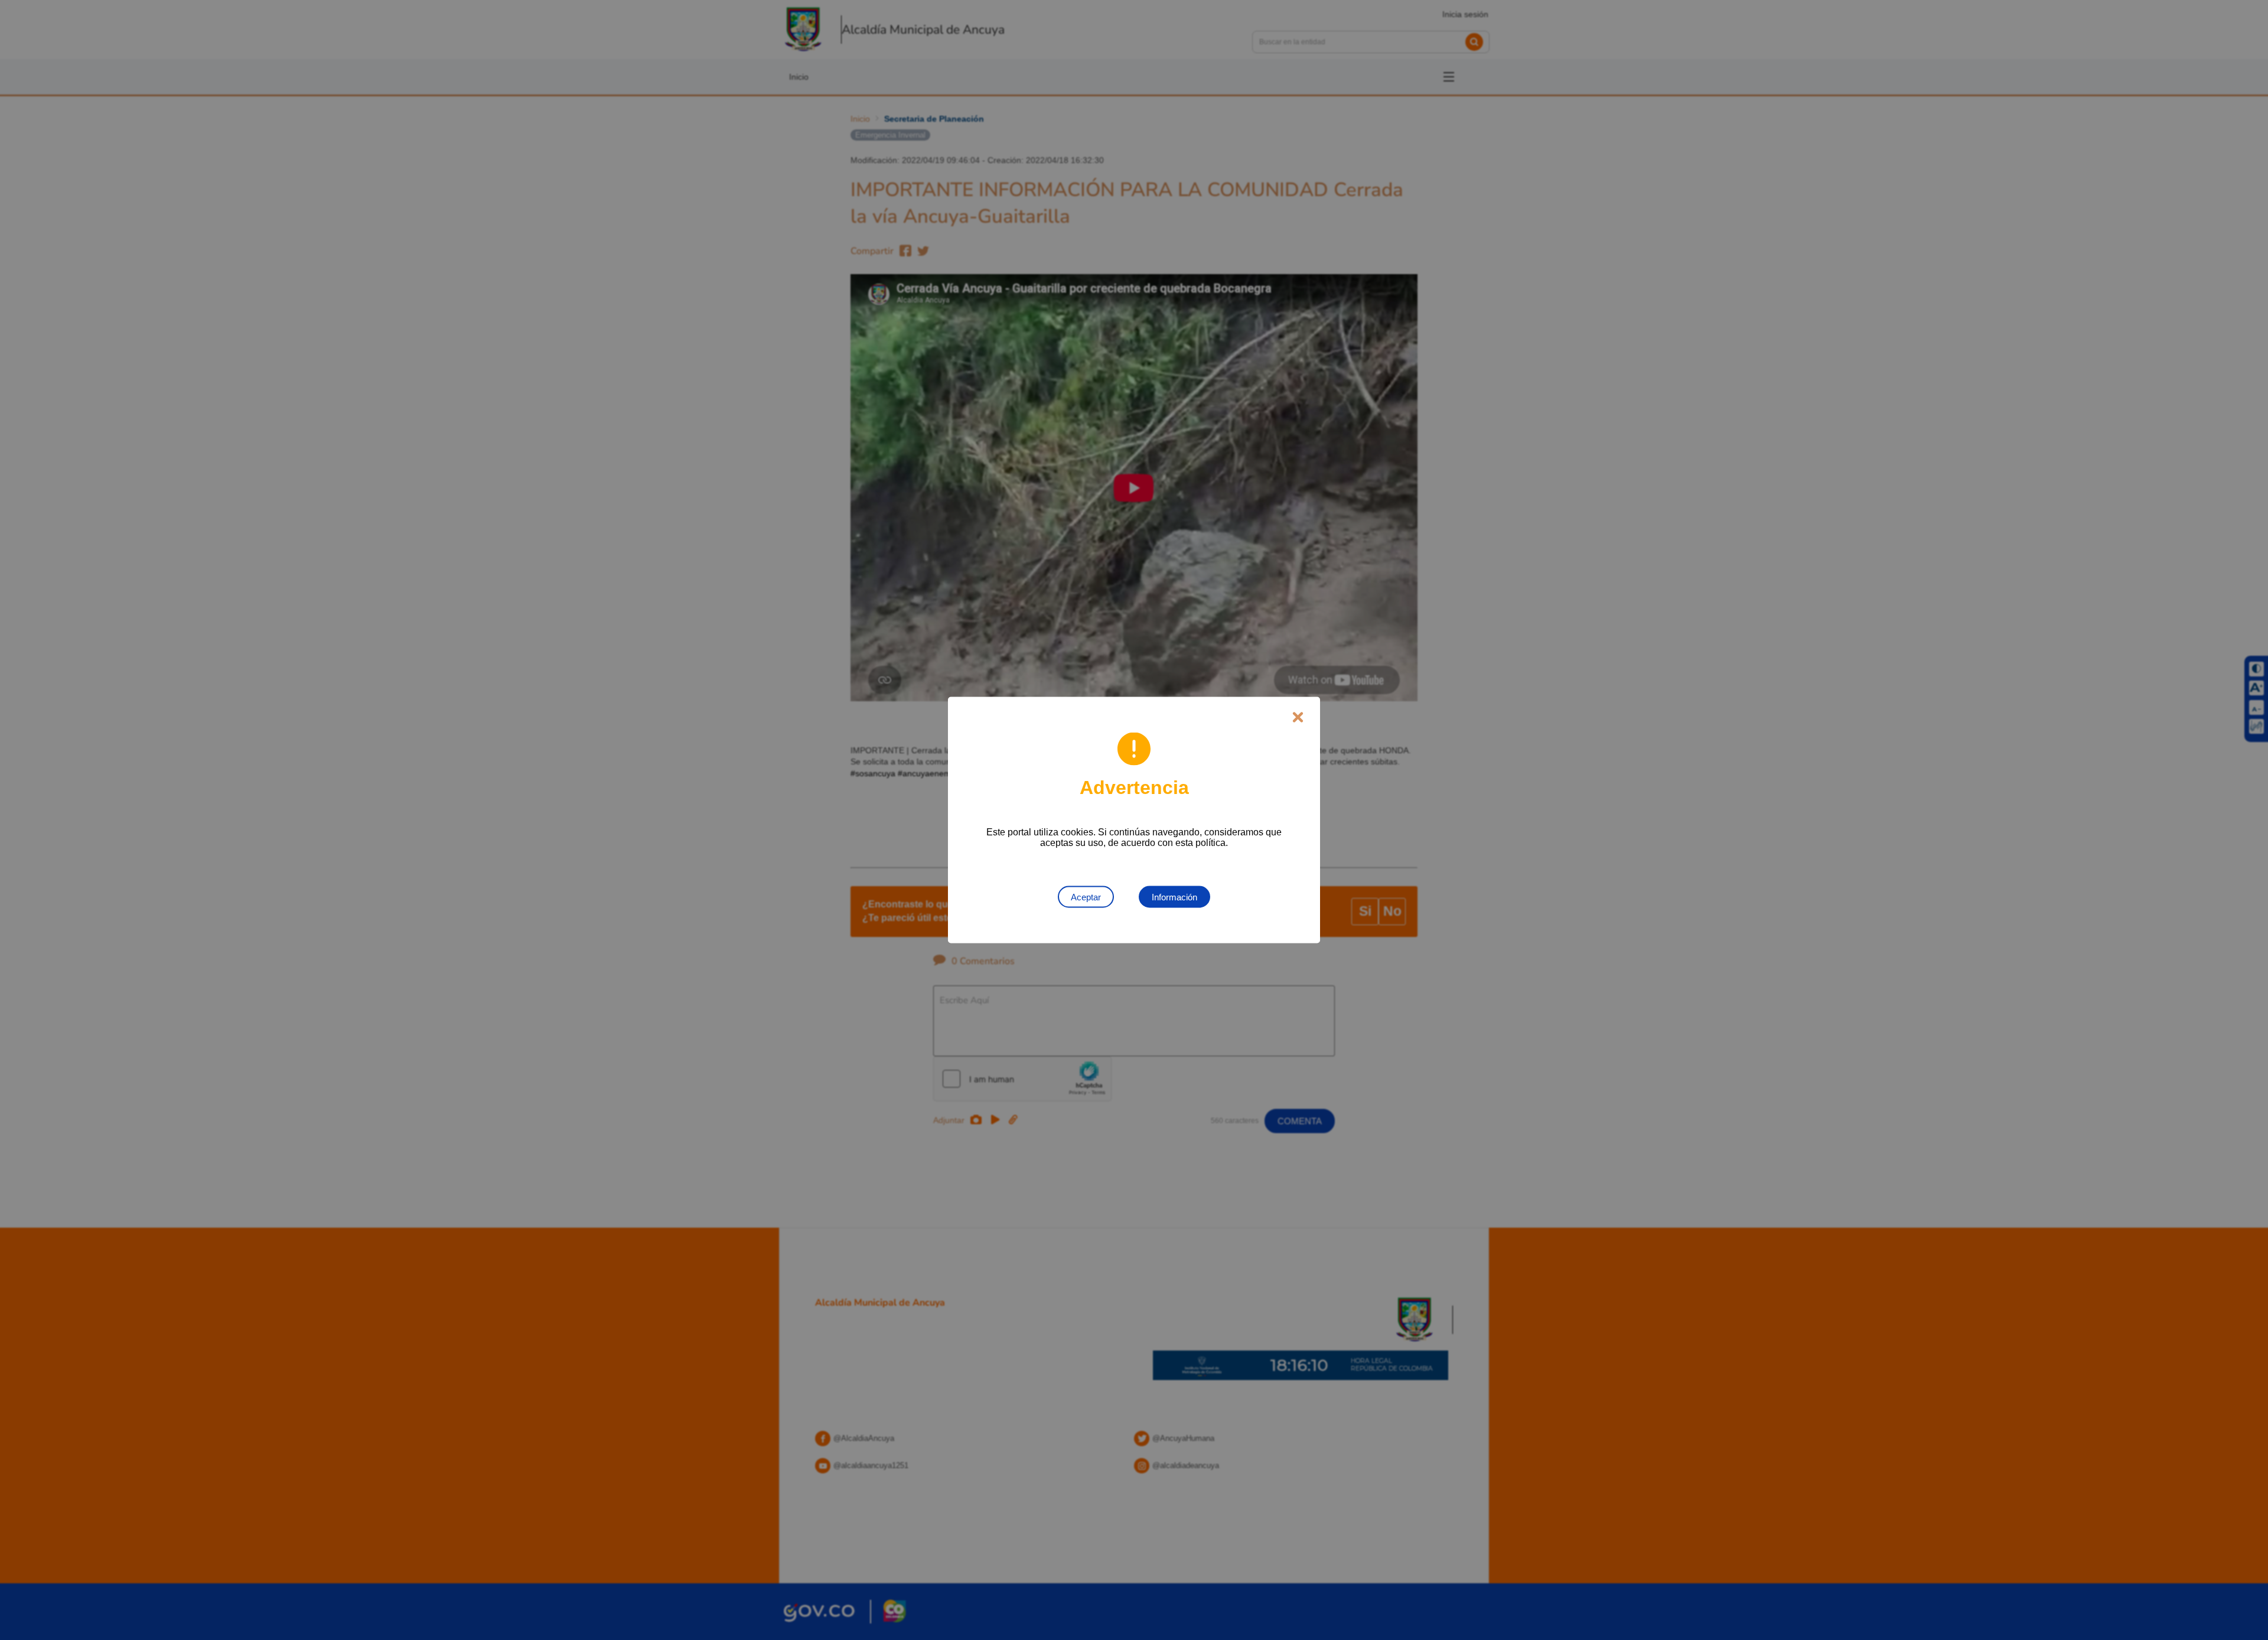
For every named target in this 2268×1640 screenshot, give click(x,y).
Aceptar (1086, 897)
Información (1174, 897)
